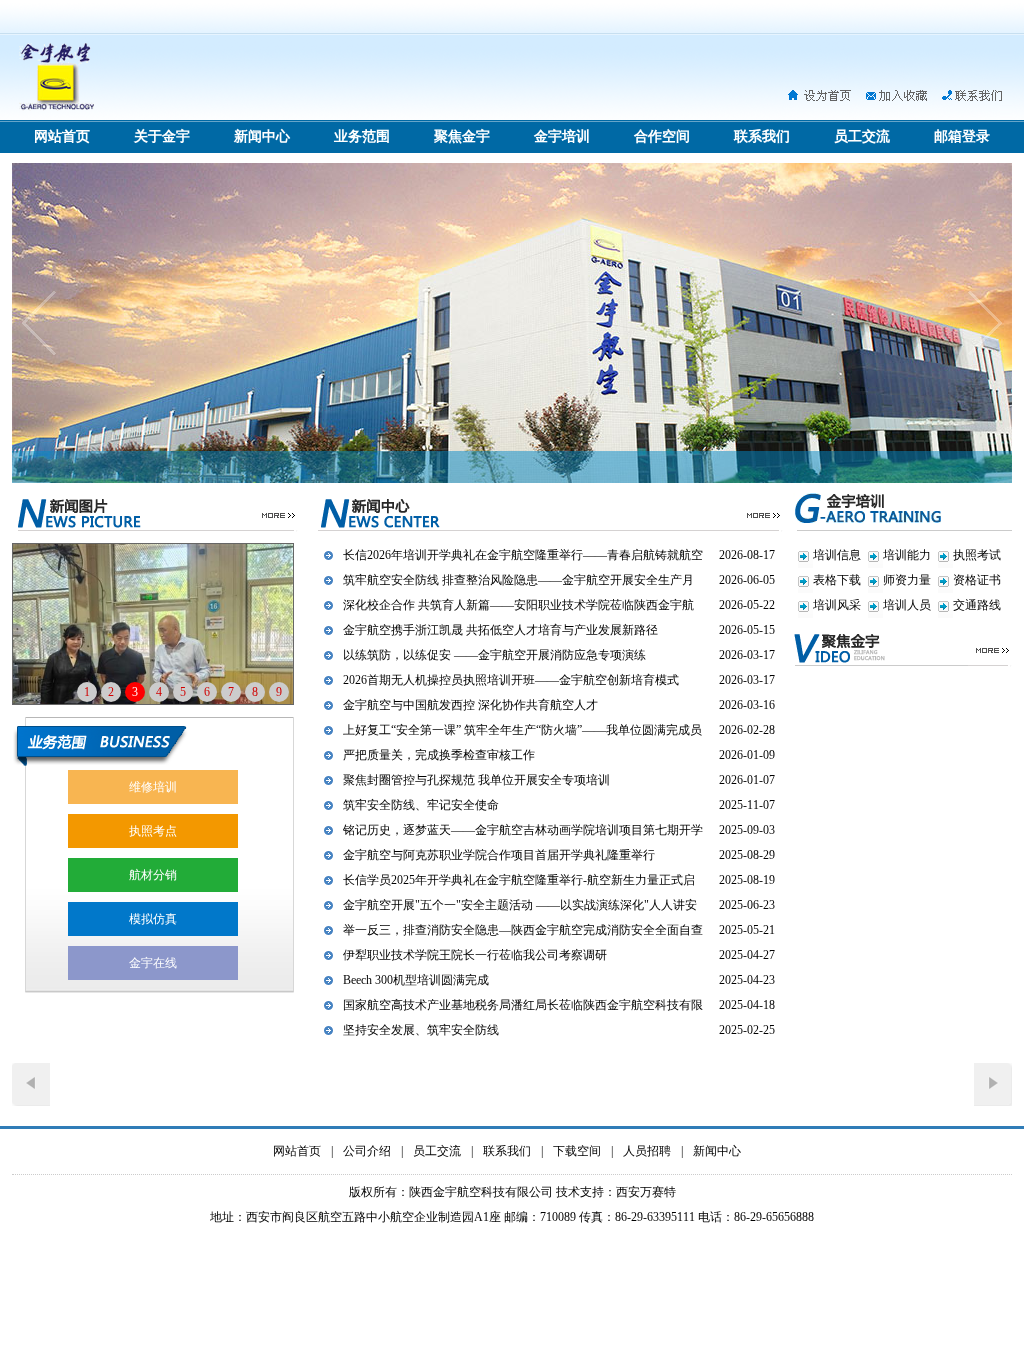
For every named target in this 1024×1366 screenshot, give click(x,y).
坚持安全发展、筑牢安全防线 (421, 1030)
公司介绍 (367, 1151)
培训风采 (837, 605)
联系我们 (762, 136)
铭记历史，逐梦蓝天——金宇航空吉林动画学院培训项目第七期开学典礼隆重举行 (523, 833)
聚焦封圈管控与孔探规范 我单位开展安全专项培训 (476, 780)
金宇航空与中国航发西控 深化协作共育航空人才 (470, 705)
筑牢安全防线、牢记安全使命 (421, 805)
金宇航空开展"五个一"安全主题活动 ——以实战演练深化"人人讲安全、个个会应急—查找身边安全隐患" (520, 908)
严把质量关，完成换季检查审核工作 (439, 755)
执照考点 (153, 831)
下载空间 (577, 1151)
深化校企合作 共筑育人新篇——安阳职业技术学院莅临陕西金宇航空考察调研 (518, 608)
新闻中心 (262, 136)
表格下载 (837, 580)
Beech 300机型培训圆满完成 (416, 980)
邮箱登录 (962, 136)
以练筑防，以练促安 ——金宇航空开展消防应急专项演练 (494, 655)
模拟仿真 (153, 919)
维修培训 (153, 787)
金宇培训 (562, 136)
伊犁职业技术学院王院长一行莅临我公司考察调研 (475, 955)
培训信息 (837, 555)
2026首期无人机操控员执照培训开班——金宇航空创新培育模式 (511, 680)
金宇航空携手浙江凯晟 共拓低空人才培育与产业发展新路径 (500, 630)
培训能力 (907, 555)
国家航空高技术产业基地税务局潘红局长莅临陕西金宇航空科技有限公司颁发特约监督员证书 (523, 1008)
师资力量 (907, 580)
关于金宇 (162, 136)
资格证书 (977, 580)
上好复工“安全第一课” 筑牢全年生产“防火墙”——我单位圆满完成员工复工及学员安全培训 (522, 733)
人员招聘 (647, 1151)
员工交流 (862, 136)
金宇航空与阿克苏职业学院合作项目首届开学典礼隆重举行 (499, 855)
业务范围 (362, 136)
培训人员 (907, 605)
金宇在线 (153, 963)
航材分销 (153, 875)
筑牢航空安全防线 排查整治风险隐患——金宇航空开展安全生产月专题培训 (518, 583)
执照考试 (977, 555)
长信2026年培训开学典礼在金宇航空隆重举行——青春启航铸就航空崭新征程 (523, 558)
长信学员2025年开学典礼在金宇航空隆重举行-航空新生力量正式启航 (519, 883)
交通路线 (977, 605)
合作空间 (662, 136)
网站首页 (62, 136)
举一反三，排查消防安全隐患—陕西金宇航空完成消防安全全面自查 (523, 930)
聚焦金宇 (462, 136)
